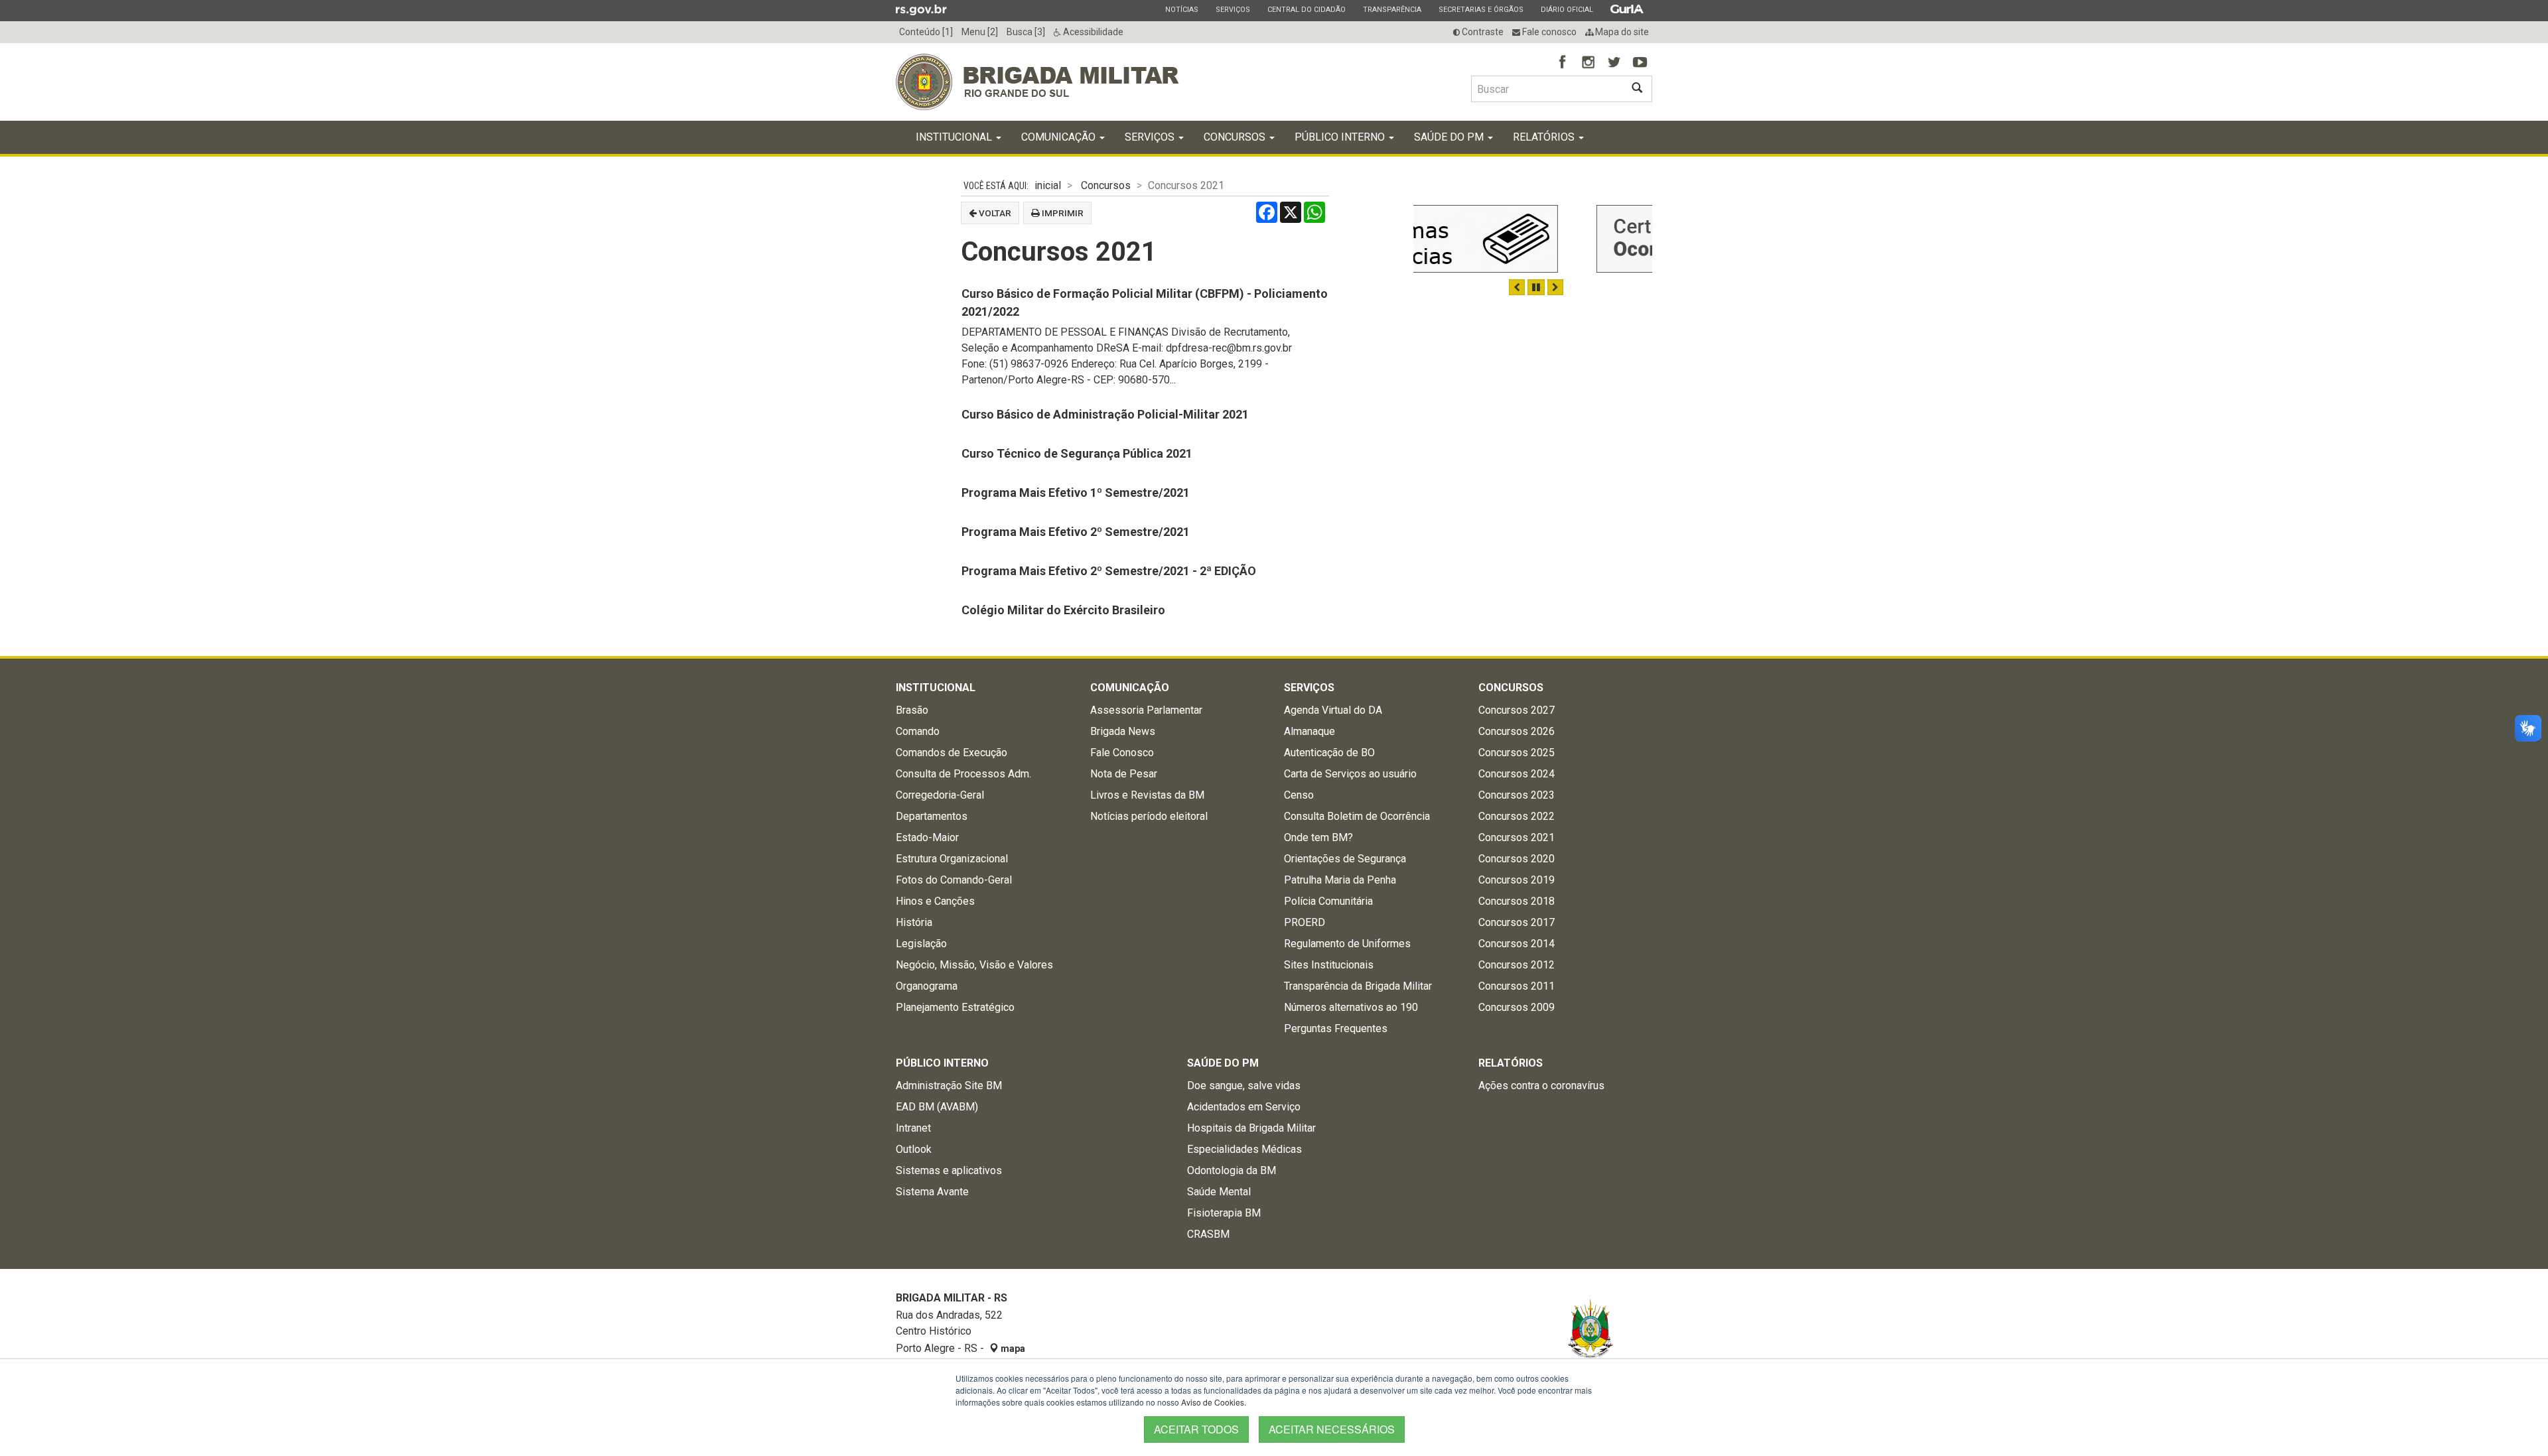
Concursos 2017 (1517, 922)
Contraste (1482, 32)
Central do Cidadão (1306, 9)
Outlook (914, 1149)
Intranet (913, 1128)
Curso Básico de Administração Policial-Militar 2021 (1105, 414)
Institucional (955, 137)
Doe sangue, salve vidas (1244, 1086)
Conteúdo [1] (926, 32)
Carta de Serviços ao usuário (1350, 774)
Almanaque (1309, 731)
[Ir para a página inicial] (1037, 82)
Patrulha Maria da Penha (1340, 880)
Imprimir (1062, 213)
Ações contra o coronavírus (1541, 1086)
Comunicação (1060, 137)
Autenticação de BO (1329, 753)
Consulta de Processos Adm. (963, 774)
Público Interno (1341, 137)
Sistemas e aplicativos (949, 1170)
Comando (918, 731)
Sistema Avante (932, 1192)
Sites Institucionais (1329, 965)
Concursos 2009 (1517, 1007)
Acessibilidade (1092, 32)
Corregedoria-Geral (940, 795)
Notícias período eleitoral (1149, 816)
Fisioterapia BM (1224, 1213)
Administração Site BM (949, 1086)
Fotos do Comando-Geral (954, 880)
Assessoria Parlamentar (1146, 710)
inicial (1048, 185)
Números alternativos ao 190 (1351, 1007)
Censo (1299, 795)
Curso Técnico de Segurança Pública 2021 (1077, 453)
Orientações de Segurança (1345, 859)
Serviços (1233, 9)
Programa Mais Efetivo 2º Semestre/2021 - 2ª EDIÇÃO (1109, 571)
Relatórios (1545, 137)
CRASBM (1208, 1234)
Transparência (1392, 9)
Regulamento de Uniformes (1347, 944)
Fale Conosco (1122, 753)
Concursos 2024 (1517, 774)
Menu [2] (980, 32)
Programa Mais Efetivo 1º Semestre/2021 (1076, 493)
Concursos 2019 (1517, 880)
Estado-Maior (927, 837)
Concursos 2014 (1517, 944)
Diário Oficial (1567, 9)
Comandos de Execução (952, 753)
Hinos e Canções (935, 901)
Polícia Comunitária (1328, 901)
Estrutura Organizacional (952, 859)
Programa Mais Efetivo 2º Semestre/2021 (1076, 532)
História (914, 922)
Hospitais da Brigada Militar (1251, 1128)
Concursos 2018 (1517, 901)
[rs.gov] (921, 9)
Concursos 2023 (1517, 795)
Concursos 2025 (1517, 753)
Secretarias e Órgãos (1481, 9)
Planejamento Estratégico (955, 1007)
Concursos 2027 (1517, 710)
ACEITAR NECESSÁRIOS (1332, 1429)
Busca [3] (1026, 32)
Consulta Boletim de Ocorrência (1357, 816)
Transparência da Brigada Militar (1358, 986)
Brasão (912, 710)
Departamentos (932, 816)
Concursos (1236, 137)
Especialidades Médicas (1244, 1149)
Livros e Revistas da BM (1147, 795)
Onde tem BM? (1318, 837)
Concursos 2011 (1517, 986)
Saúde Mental (1219, 1192)
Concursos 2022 (1517, 816)
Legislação (921, 944)
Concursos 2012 (1517, 965)
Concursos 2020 (1517, 859)
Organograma (927, 986)
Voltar (994, 213)
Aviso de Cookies (1213, 1402)
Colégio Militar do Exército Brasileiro (1063, 610)
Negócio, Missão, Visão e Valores (974, 965)
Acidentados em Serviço (1244, 1107)
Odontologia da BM (1232, 1170)
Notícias (1181, 9)
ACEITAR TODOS (1196, 1429)
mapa (1012, 1349)
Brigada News (1123, 731)
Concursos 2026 (1517, 731)
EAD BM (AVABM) (937, 1107)
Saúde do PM (1450, 137)
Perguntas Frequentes (1336, 1028)
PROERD (1305, 922)
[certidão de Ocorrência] (1533, 239)
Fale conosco (1548, 32)
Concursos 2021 (1517, 837)
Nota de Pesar (1124, 774)
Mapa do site (1621, 32)
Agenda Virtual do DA (1333, 710)
